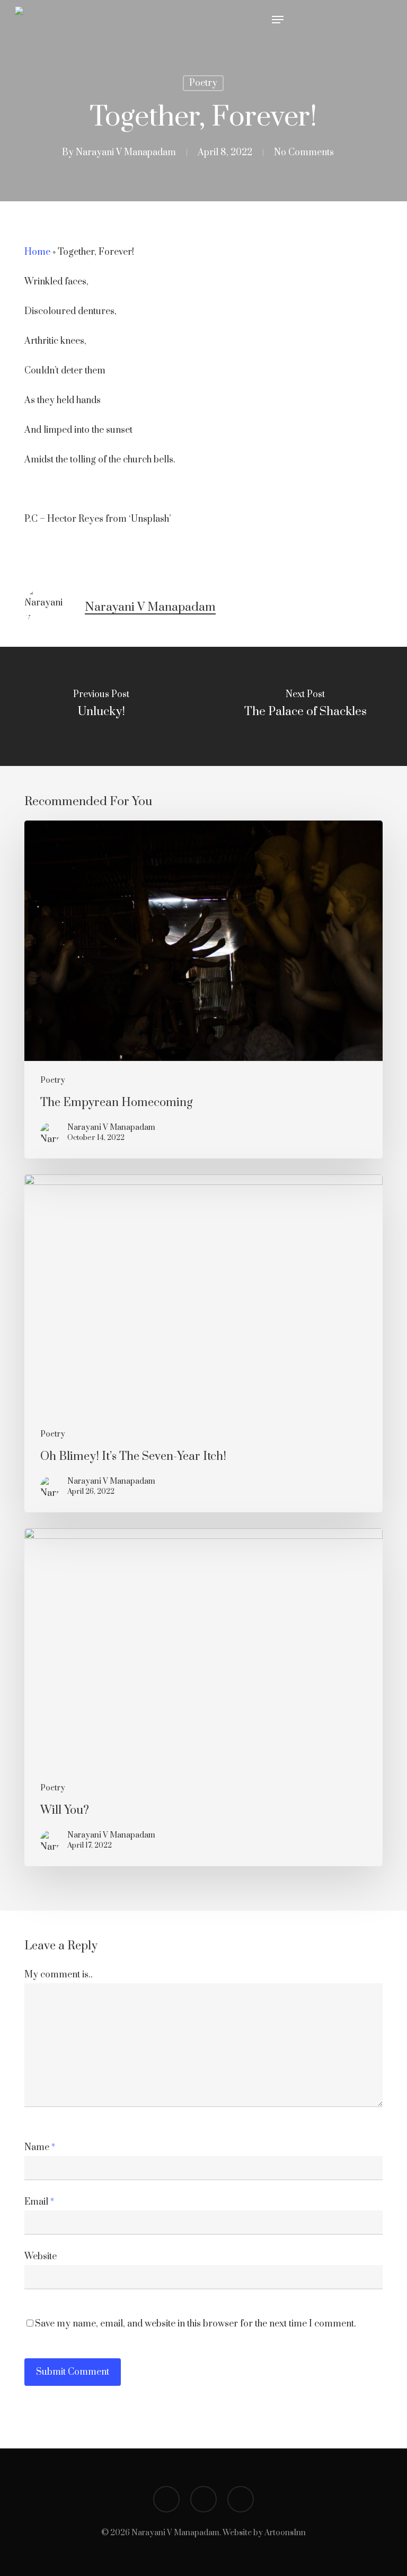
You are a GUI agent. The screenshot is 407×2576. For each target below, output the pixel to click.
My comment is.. (59, 1975)
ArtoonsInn (285, 2533)
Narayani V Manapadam (126, 153)
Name (40, 2147)
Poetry (203, 83)
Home (37, 252)
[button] (278, 20)
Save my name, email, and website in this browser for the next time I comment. (196, 2324)
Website (41, 2257)
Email (39, 2202)
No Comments (304, 153)
